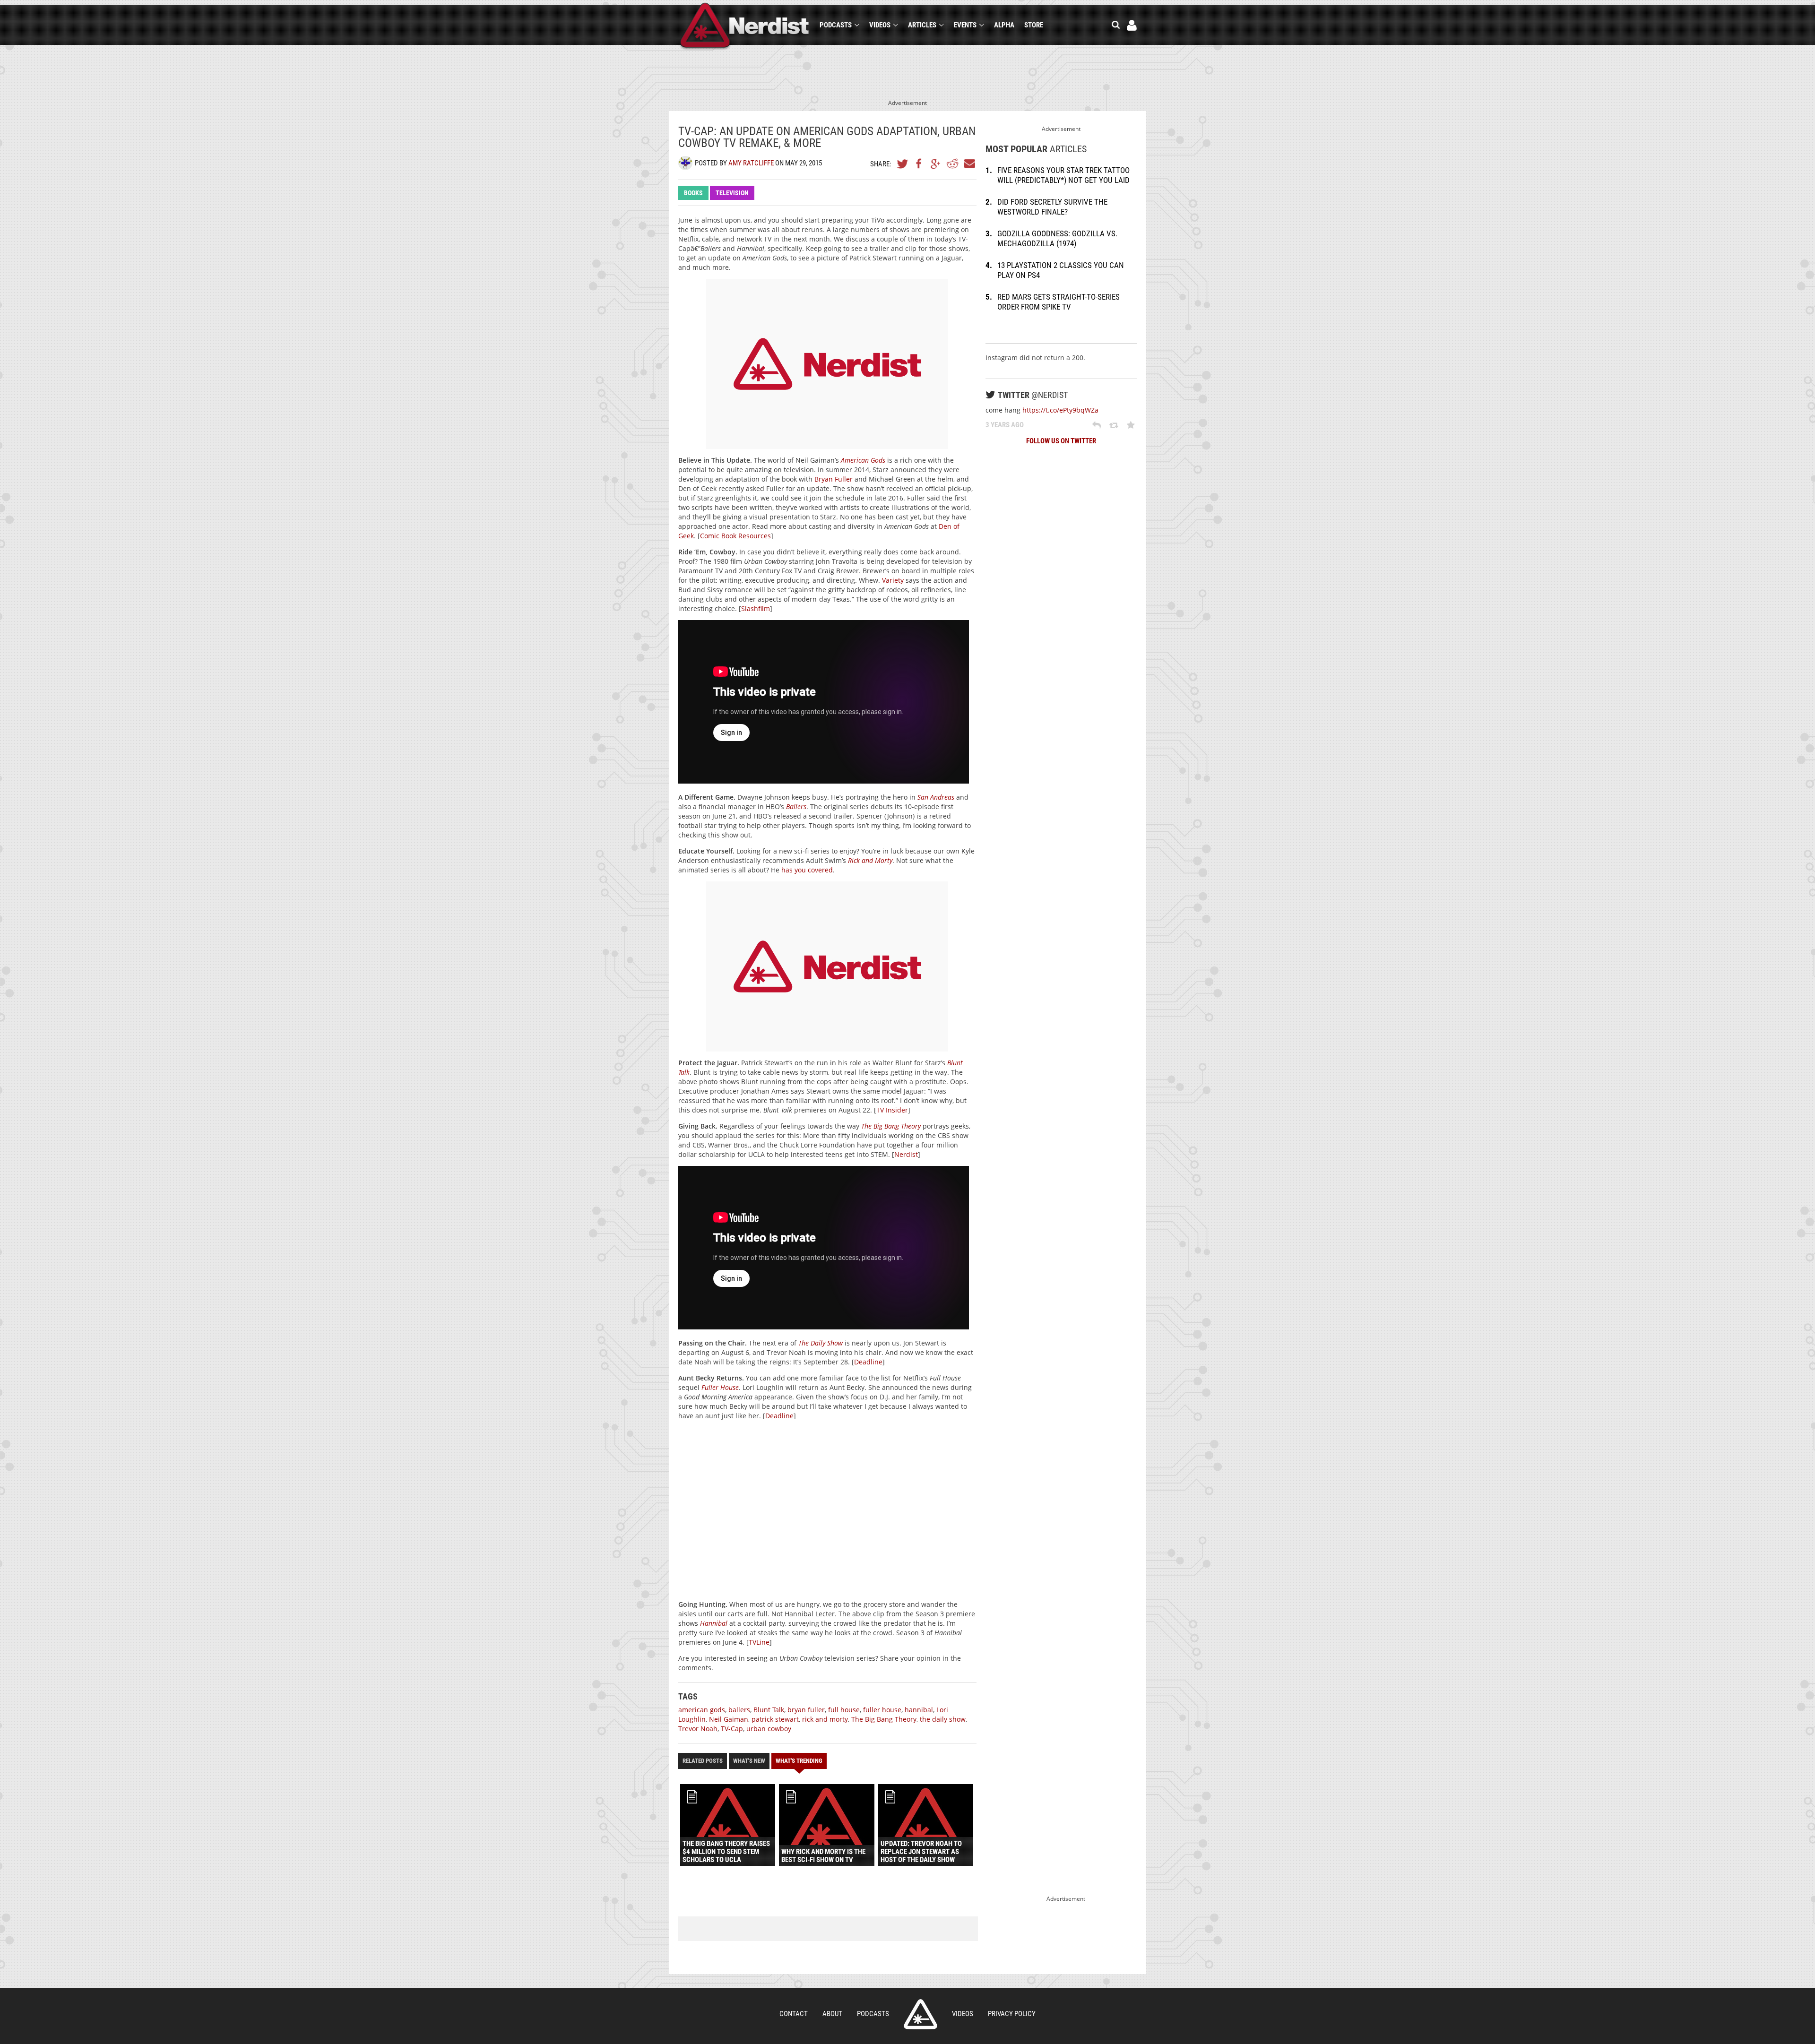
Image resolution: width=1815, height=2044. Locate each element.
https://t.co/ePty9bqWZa (1060, 410)
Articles (922, 25)
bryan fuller (806, 1710)
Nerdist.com (920, 2014)
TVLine (759, 1642)
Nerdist (745, 27)
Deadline (868, 1362)
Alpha (1004, 25)
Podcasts (836, 25)
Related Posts (703, 1761)
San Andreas (936, 797)
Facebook (919, 164)
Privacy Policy (1012, 2014)
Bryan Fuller (834, 479)
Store (1034, 25)
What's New (749, 1761)
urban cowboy (769, 1729)
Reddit (952, 164)
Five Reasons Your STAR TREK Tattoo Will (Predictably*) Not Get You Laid (1063, 175)
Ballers (796, 806)
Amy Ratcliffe (751, 163)
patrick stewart (775, 1719)
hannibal (919, 1710)
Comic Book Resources (735, 536)
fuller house (882, 1710)
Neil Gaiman (729, 1719)
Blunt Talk (769, 1710)
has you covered (807, 870)
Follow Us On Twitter (1061, 441)
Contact (794, 2014)
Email (969, 164)
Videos (880, 25)
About (832, 2014)
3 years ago (1005, 425)
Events (965, 25)
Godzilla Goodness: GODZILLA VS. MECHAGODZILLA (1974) (1057, 238)
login (1132, 25)
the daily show (943, 1719)
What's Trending (799, 1761)
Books (693, 193)
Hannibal (714, 1623)
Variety (893, 580)
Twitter (903, 164)
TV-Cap (732, 1729)
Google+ (936, 164)
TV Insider (892, 1110)
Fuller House (720, 1387)
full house (844, 1710)
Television (732, 193)
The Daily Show (821, 1343)
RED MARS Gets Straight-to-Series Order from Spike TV (1059, 302)
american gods (702, 1710)
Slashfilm (756, 608)
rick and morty (825, 1719)
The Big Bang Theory (891, 1126)
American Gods (863, 460)
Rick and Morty (870, 860)
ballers (739, 1710)
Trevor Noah (698, 1729)
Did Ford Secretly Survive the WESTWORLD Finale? (1052, 207)
